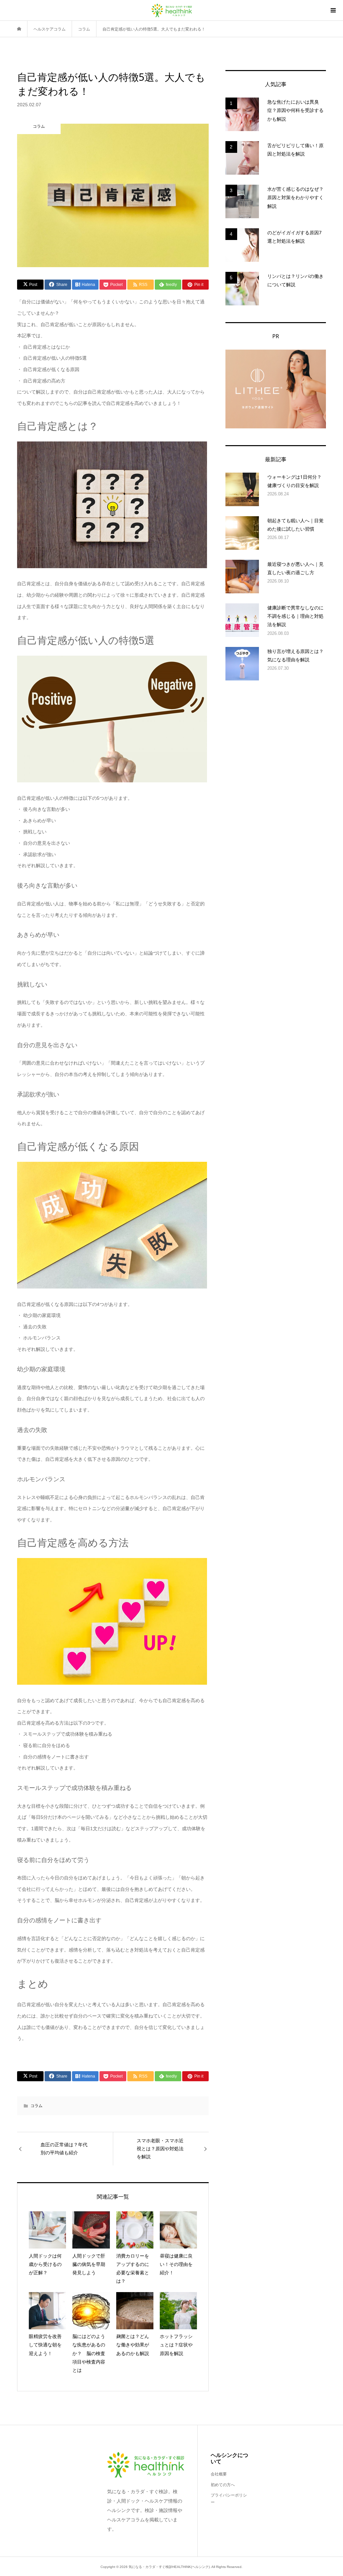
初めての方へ (223, 2485)
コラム (37, 2106)
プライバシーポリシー (229, 2499)
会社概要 (219, 2474)
